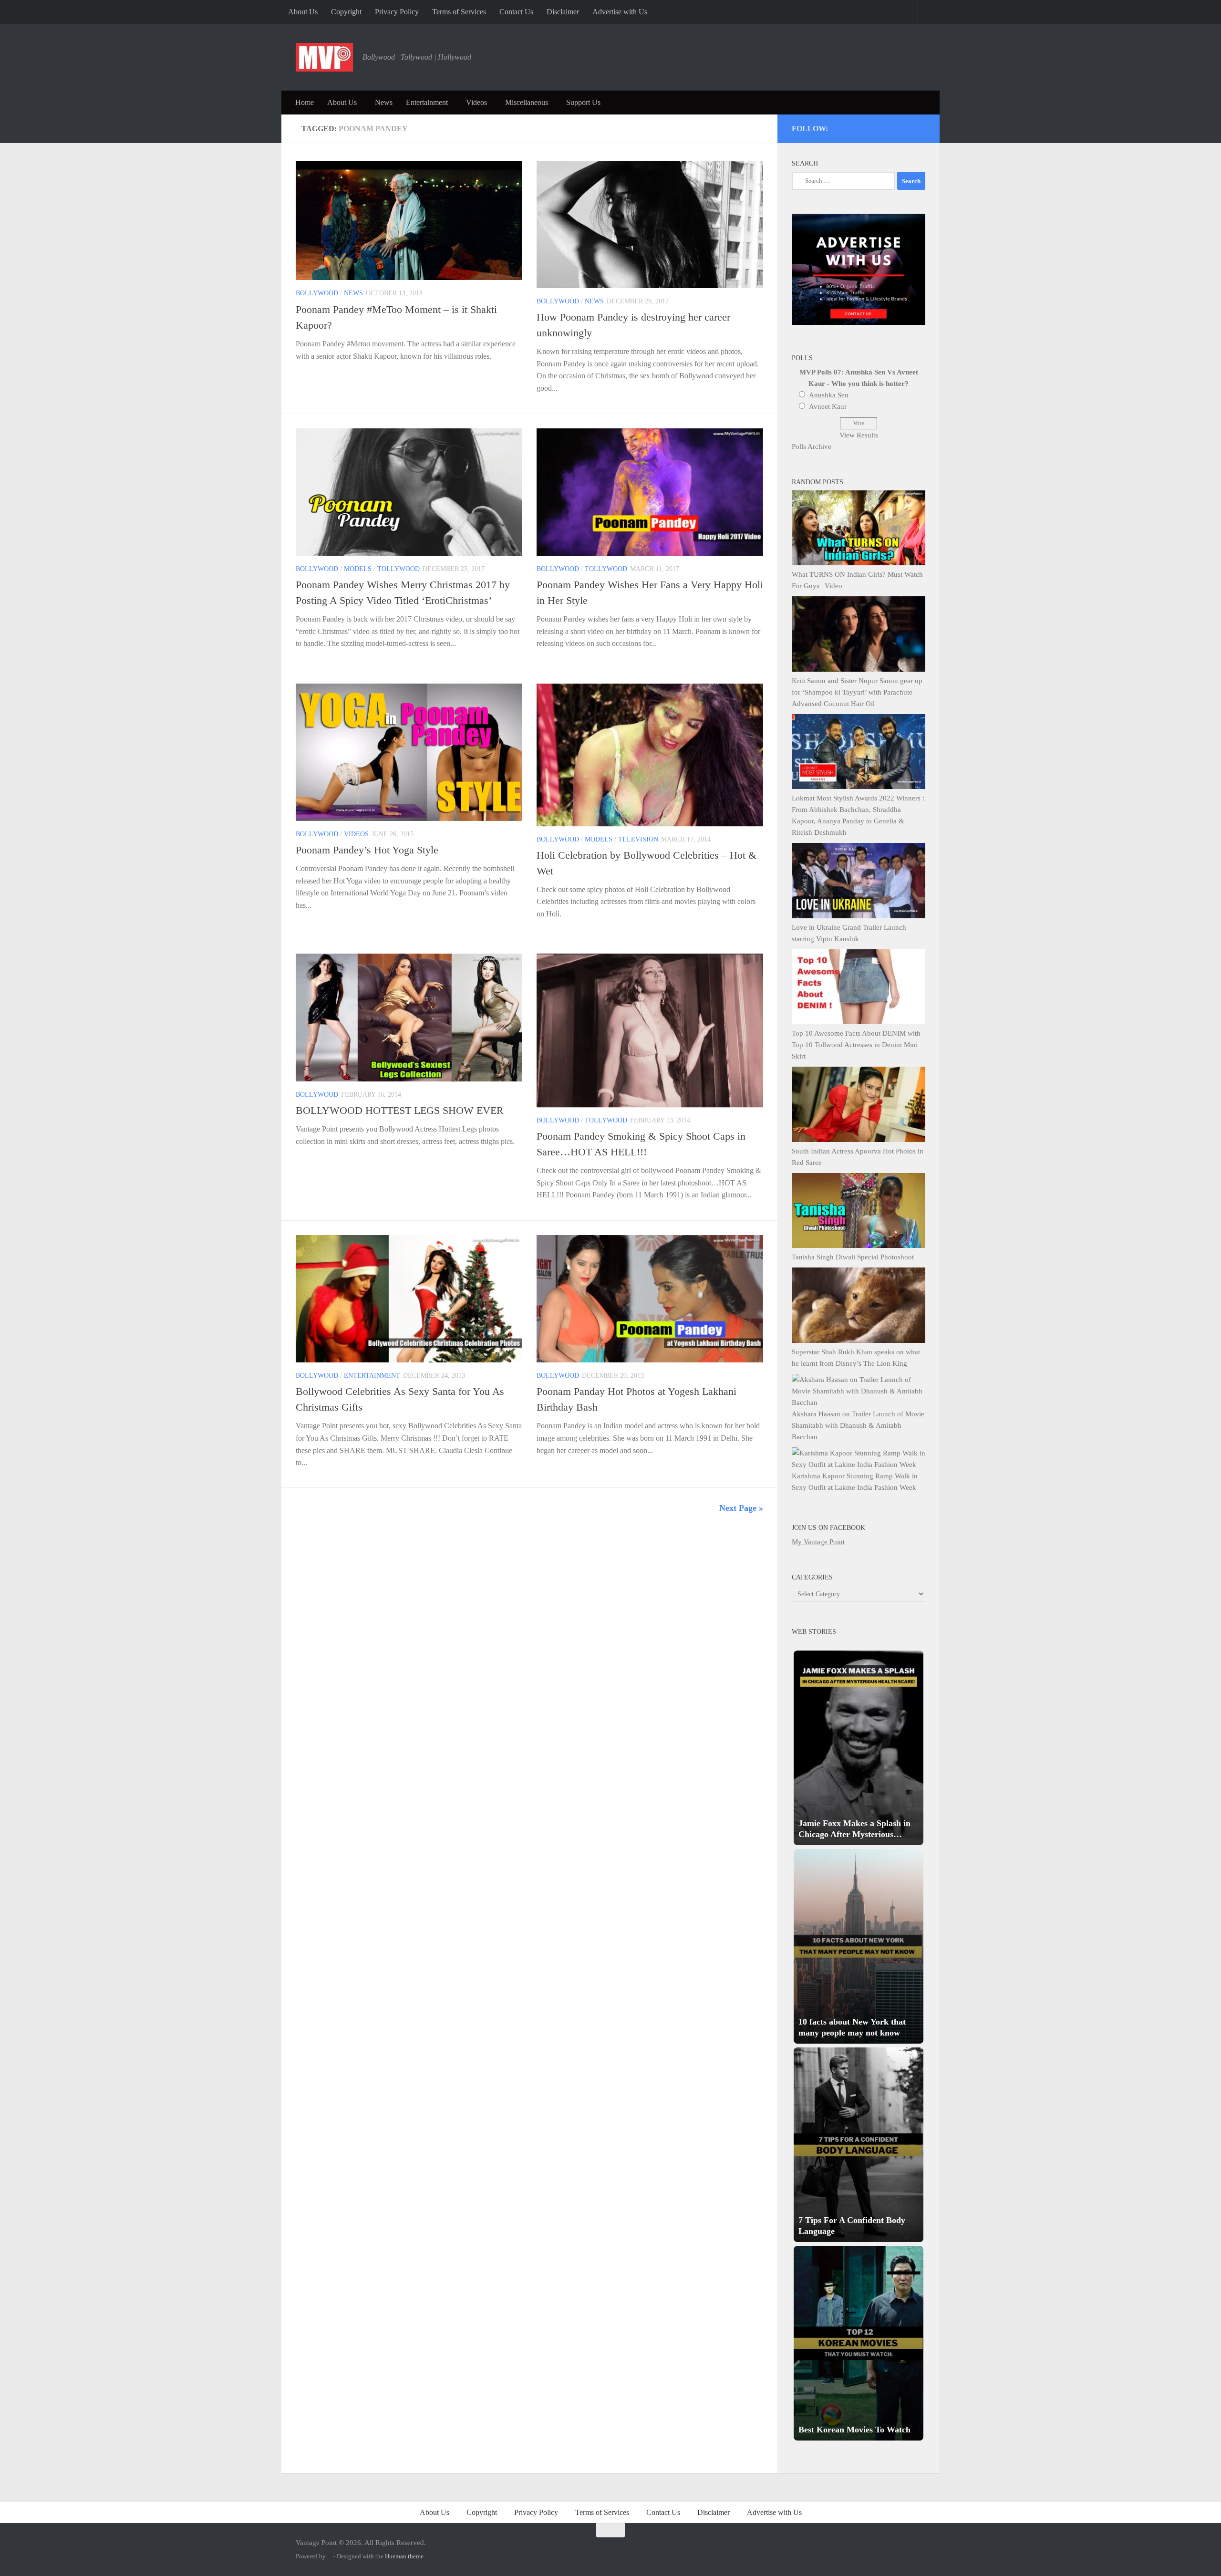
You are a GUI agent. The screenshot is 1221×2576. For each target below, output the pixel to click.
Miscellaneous (527, 102)
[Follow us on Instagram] (843, 127)
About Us (303, 12)
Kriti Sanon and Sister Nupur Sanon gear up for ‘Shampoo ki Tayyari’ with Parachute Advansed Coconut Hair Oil (857, 692)
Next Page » (741, 1508)
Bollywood (317, 293)
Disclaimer (563, 12)
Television (638, 839)
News (384, 102)
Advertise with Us (620, 12)
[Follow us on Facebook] (882, 127)
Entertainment (427, 102)
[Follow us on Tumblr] (895, 127)
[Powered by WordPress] (330, 2556)
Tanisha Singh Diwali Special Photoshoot (853, 1257)
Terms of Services (459, 12)
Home (305, 102)
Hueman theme (404, 2556)
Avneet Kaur (828, 406)
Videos (476, 102)
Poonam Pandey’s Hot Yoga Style (367, 850)
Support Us (583, 102)
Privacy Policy (397, 12)
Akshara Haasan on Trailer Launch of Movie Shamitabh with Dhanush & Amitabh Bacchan (858, 1425)
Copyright (346, 12)
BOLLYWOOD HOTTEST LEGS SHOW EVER (400, 1110)
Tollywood (398, 569)
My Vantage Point (818, 1542)
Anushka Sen (829, 395)
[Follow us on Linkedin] (908, 127)
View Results (859, 435)
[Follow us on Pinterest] (869, 127)
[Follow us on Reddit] (921, 127)
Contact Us (516, 12)
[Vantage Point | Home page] (324, 57)
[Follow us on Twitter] (856, 127)
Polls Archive (812, 447)
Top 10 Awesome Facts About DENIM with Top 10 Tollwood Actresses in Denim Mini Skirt (856, 1045)
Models (358, 569)
